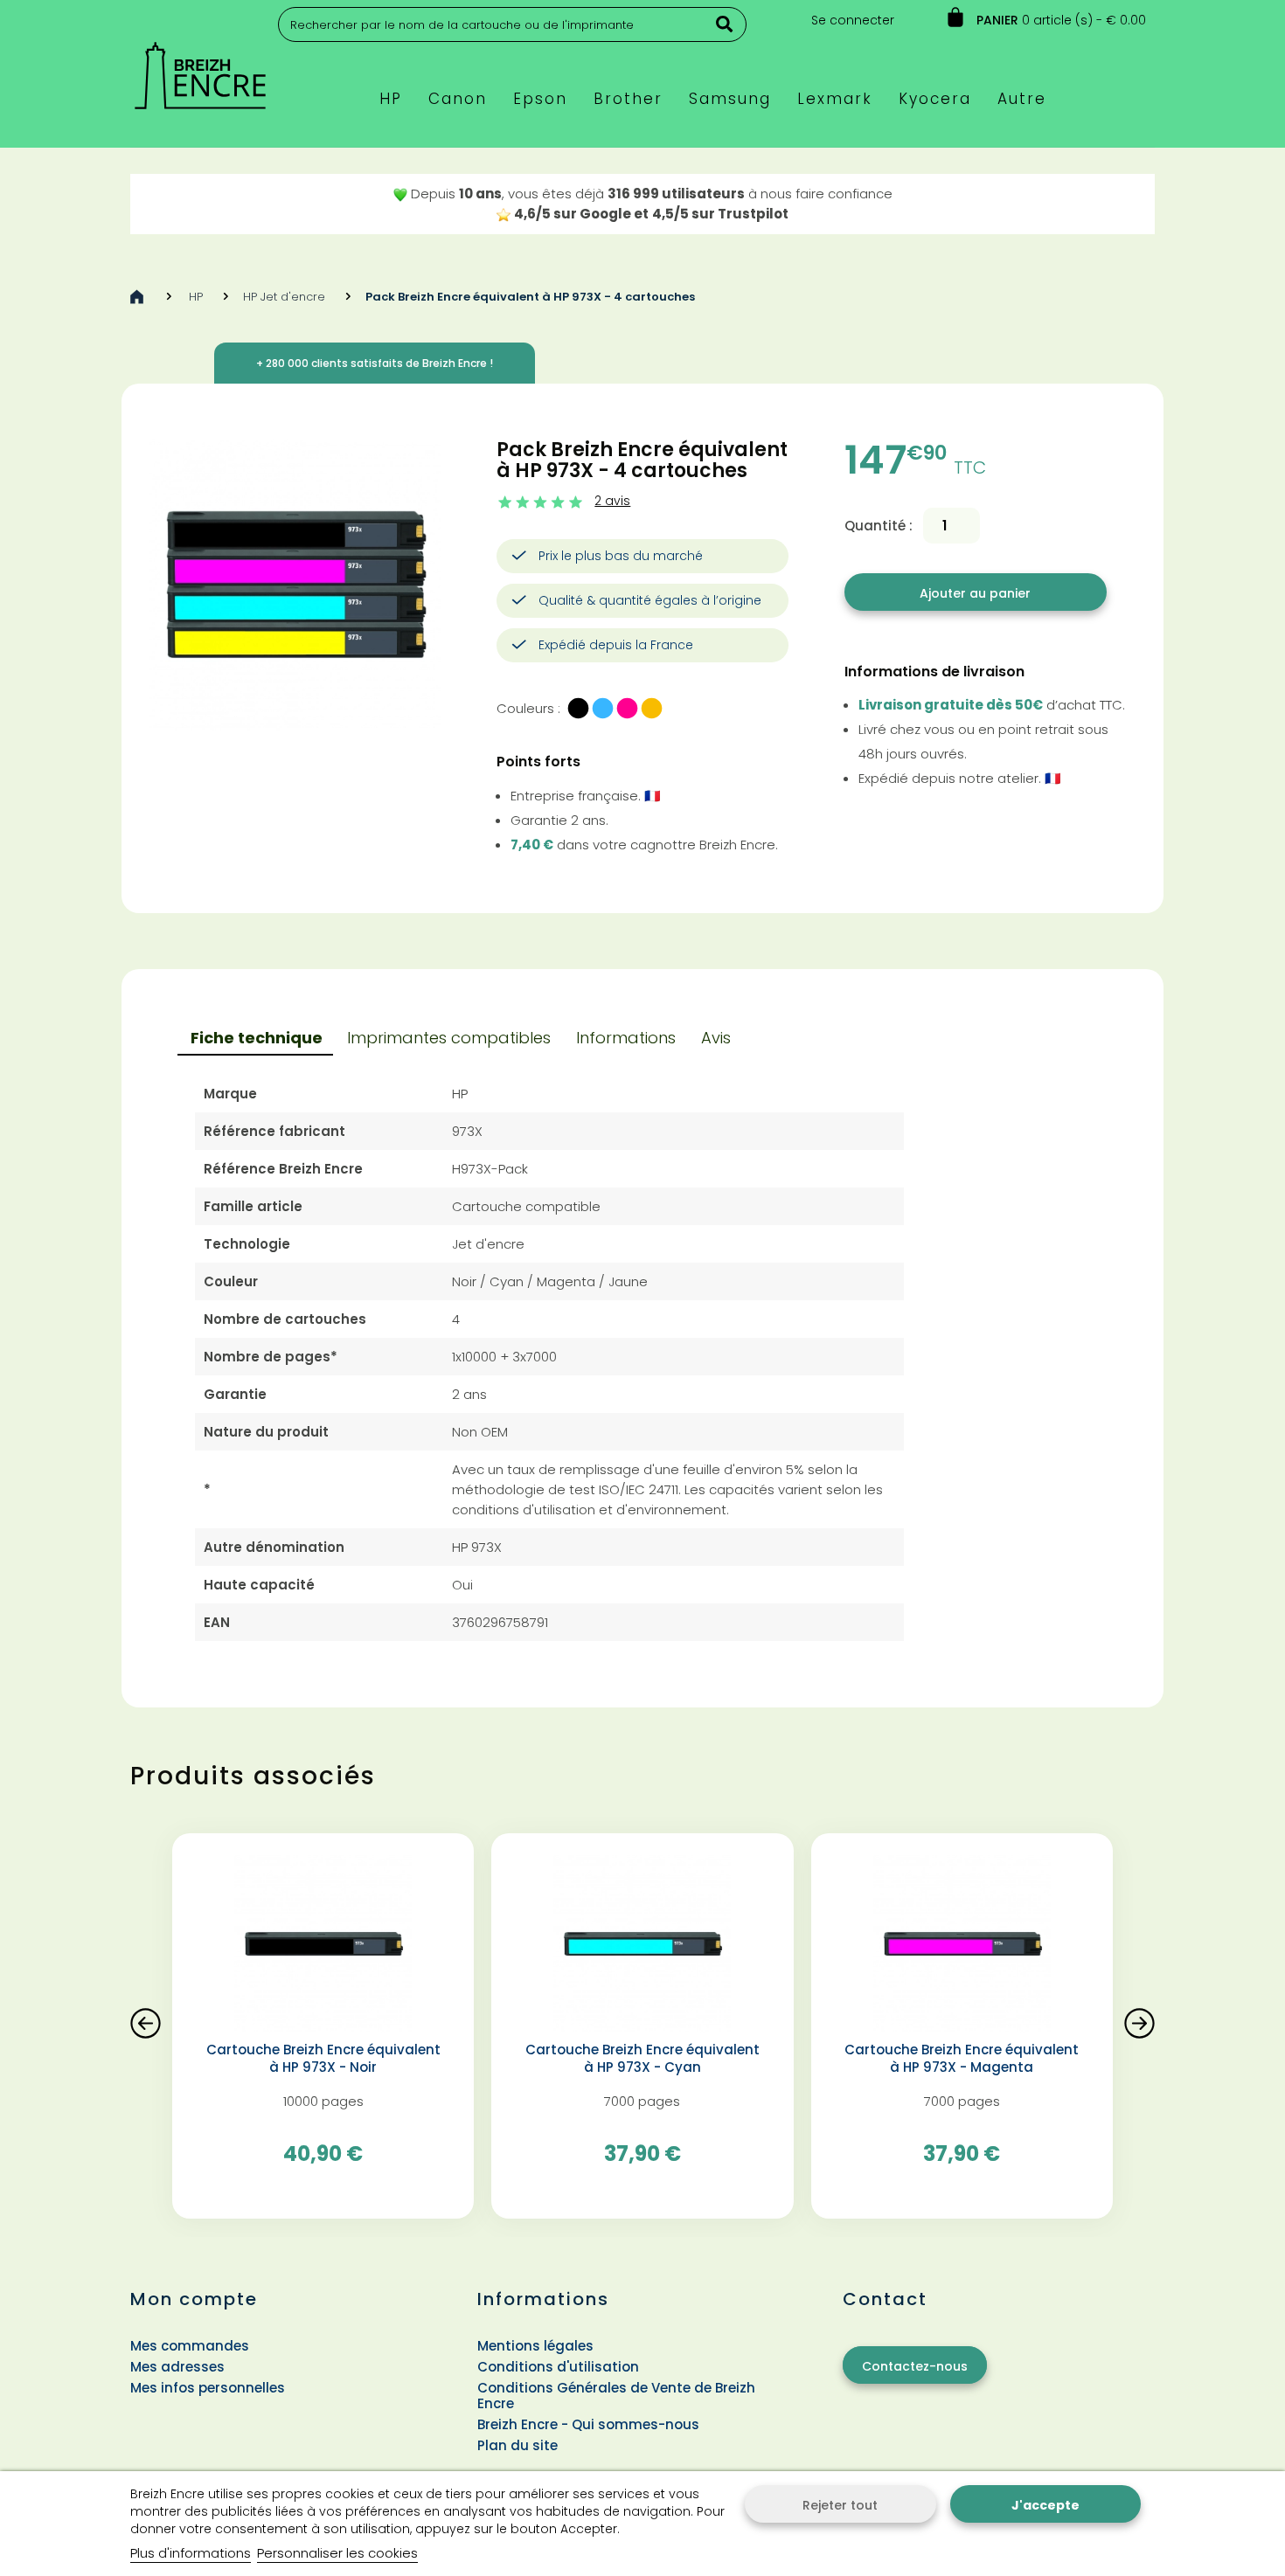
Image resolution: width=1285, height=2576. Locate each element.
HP (196, 297)
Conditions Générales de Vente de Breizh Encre (616, 2396)
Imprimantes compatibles (449, 1038)
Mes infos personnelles (208, 2388)
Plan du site (517, 2445)
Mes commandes (190, 2346)
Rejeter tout (840, 2505)
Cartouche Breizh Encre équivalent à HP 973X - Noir (323, 2059)
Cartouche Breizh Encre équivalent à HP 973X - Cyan (642, 2059)
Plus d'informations (191, 2553)
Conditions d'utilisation (558, 2367)
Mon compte (194, 2299)
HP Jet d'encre (284, 297)
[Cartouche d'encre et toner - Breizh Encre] (200, 68)
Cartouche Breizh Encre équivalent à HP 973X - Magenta (962, 2059)
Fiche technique (257, 1038)
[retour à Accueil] (137, 297)
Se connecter (853, 20)
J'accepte (1045, 2505)
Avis (716, 1038)
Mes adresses (177, 2367)
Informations (626, 1038)
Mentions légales (535, 2346)
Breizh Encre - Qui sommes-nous (588, 2424)
